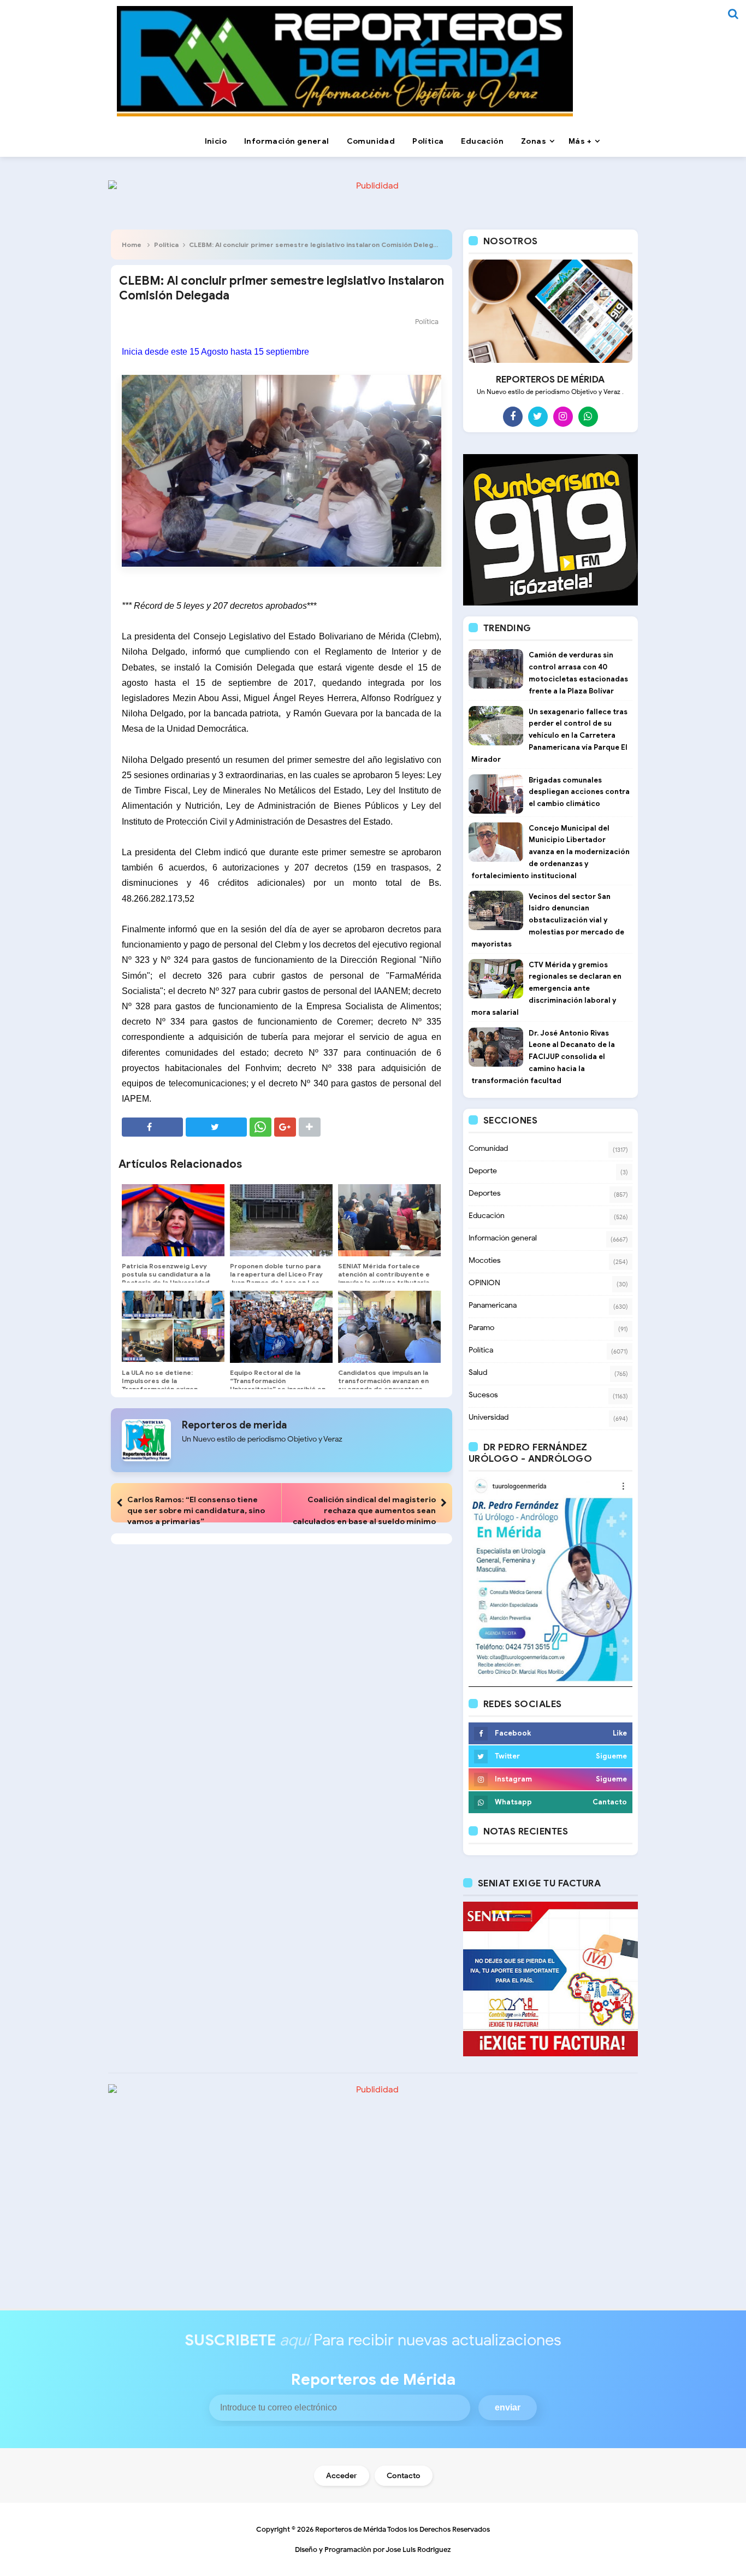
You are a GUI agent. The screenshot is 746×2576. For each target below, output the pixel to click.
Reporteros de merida (234, 1425)
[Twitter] (538, 416)
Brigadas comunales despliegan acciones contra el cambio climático (579, 792)
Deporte (483, 1171)
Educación (487, 1216)
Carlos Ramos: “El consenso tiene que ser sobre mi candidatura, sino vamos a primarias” (196, 1510)
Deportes (485, 1193)
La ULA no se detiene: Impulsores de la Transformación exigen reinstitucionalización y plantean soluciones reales (166, 1389)
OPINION (484, 1283)
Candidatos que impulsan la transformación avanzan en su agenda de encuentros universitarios (383, 1385)
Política (166, 245)
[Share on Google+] (285, 1127)
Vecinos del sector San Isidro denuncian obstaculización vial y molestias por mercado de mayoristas (548, 920)
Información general (503, 1238)
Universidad (489, 1417)
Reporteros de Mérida (351, 2529)
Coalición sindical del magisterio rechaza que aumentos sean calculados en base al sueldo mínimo (364, 1510)
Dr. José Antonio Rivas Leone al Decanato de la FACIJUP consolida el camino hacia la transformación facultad (543, 1057)
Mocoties (485, 1260)
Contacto (404, 2476)
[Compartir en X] (216, 1127)
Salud (478, 1372)
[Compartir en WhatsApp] (260, 1127)
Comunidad (488, 1148)
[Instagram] (563, 416)
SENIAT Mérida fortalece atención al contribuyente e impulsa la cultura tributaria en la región (384, 1278)
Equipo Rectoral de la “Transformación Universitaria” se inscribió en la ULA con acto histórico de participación (278, 1389)
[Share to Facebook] (152, 1127)
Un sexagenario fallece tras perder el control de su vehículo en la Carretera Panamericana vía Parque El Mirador (549, 736)
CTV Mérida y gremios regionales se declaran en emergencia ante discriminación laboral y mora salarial (546, 989)
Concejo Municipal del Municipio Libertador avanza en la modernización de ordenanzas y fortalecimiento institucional (550, 852)
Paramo (481, 1328)
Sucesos (483, 1395)
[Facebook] (513, 416)
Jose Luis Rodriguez (418, 2549)
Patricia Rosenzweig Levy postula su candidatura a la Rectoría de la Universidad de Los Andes (166, 1278)
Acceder (342, 2476)
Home (132, 245)
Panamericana (493, 1305)
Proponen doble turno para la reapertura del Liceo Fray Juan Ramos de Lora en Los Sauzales (276, 1278)
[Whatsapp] (588, 416)
